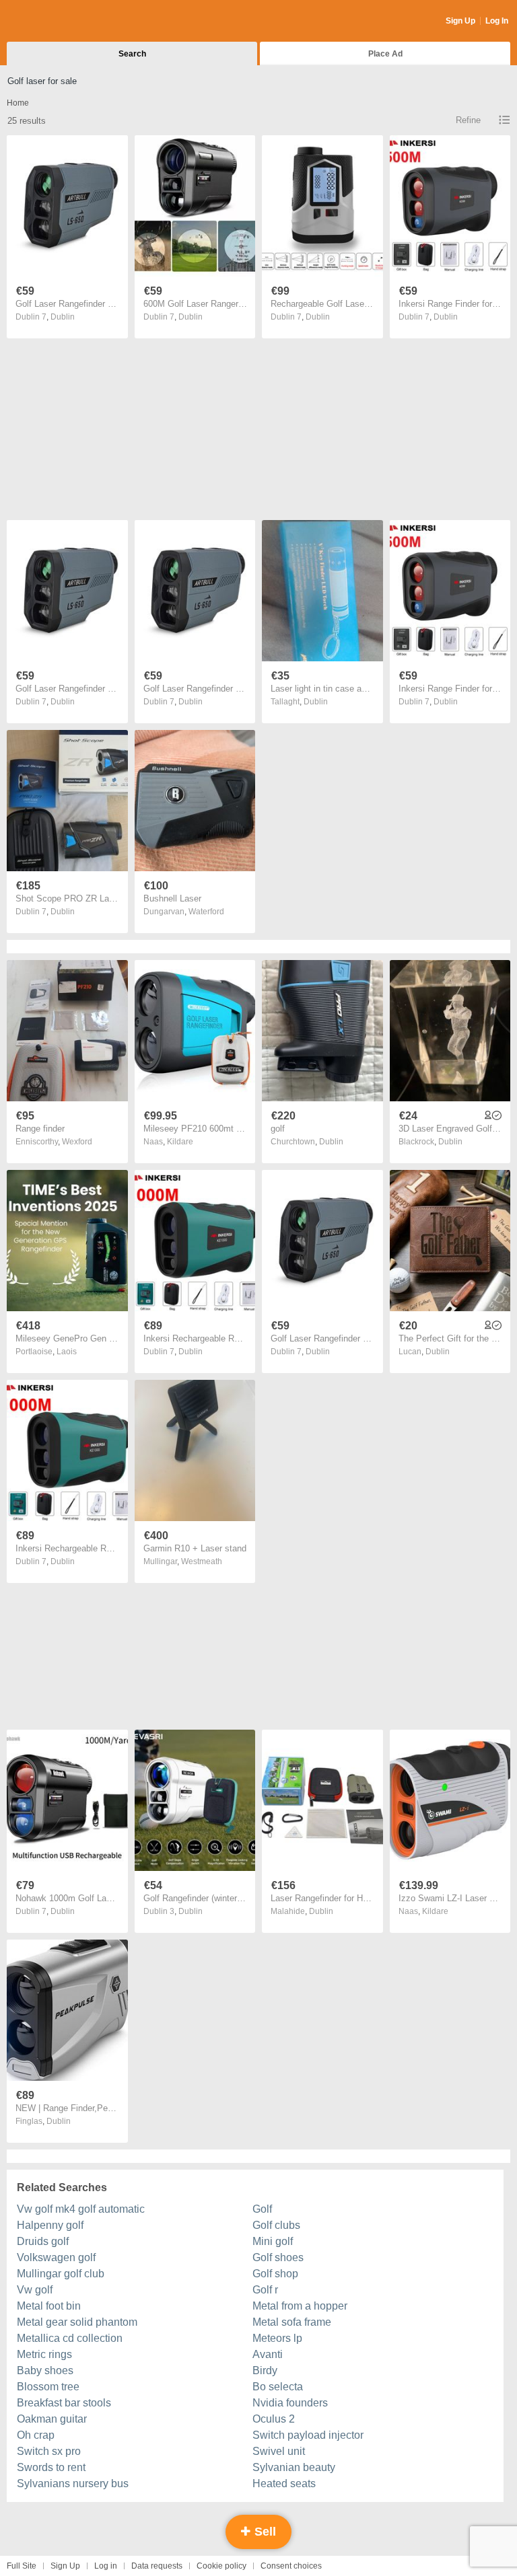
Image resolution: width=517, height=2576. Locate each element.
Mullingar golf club (61, 2274)
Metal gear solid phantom (77, 2322)
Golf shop (275, 2274)
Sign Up (460, 21)
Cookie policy (221, 2566)
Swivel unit (279, 2451)
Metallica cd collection (70, 2338)
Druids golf (43, 2241)
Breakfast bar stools (64, 2403)
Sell (264, 2532)
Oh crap (36, 2435)
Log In (497, 21)
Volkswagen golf (56, 2257)
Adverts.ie (60, 22)
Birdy (265, 2370)
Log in (106, 2566)
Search (132, 54)
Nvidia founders (290, 2403)
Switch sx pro (49, 2451)
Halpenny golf (50, 2225)
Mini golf (273, 2241)
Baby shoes (45, 2370)
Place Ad (385, 54)
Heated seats (284, 2483)
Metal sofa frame (292, 2322)
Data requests (157, 2566)
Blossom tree (48, 2387)
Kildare (180, 1142)
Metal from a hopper (300, 2306)
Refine (468, 120)
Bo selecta (278, 2387)
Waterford (206, 912)
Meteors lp (277, 2338)
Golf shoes (278, 2257)
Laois (67, 1352)
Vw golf (35, 2290)
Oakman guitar (52, 2419)
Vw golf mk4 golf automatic (81, 2209)
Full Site (22, 2566)
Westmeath (202, 1561)
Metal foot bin (49, 2306)
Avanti (268, 2354)
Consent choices (291, 2566)
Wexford (77, 1142)
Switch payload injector (308, 2435)
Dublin (63, 317)
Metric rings (44, 2354)
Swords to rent (51, 2467)
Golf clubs (276, 2225)
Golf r (265, 2290)
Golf (262, 2209)
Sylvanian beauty (294, 2467)
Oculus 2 (274, 2419)
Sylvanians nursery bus (73, 2483)
